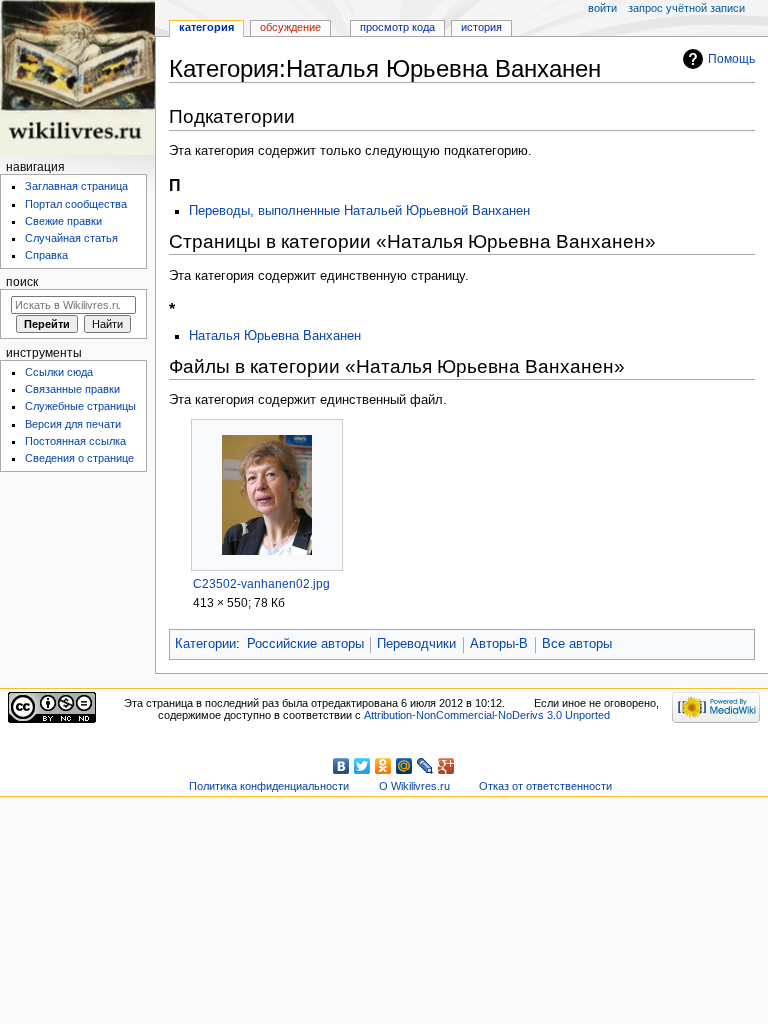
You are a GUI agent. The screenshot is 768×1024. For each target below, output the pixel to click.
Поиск (22, 282)
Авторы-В (499, 644)
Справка (46, 255)
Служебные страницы (80, 406)
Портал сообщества (76, 204)
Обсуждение (290, 27)
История (481, 27)
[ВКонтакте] (341, 766)
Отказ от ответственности (545, 786)
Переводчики (416, 644)
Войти (602, 8)
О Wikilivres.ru (414, 786)
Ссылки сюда (59, 372)
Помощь (731, 59)
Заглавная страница (76, 186)
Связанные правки (72, 389)
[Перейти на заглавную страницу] (77, 77)
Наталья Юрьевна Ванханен (275, 336)
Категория (206, 27)
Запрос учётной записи (686, 8)
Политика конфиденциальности (269, 786)
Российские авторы (305, 644)
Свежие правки (63, 221)
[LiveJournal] (425, 766)
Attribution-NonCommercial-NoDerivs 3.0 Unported (487, 715)
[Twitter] (362, 766)
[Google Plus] (446, 766)
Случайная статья (71, 238)
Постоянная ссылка (75, 441)
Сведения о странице (79, 458)
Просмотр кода (397, 27)
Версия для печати (73, 424)
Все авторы (577, 644)
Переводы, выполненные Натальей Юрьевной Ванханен (359, 211)
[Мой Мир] (404, 766)
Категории (205, 644)
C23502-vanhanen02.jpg (261, 584)
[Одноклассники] (383, 766)
